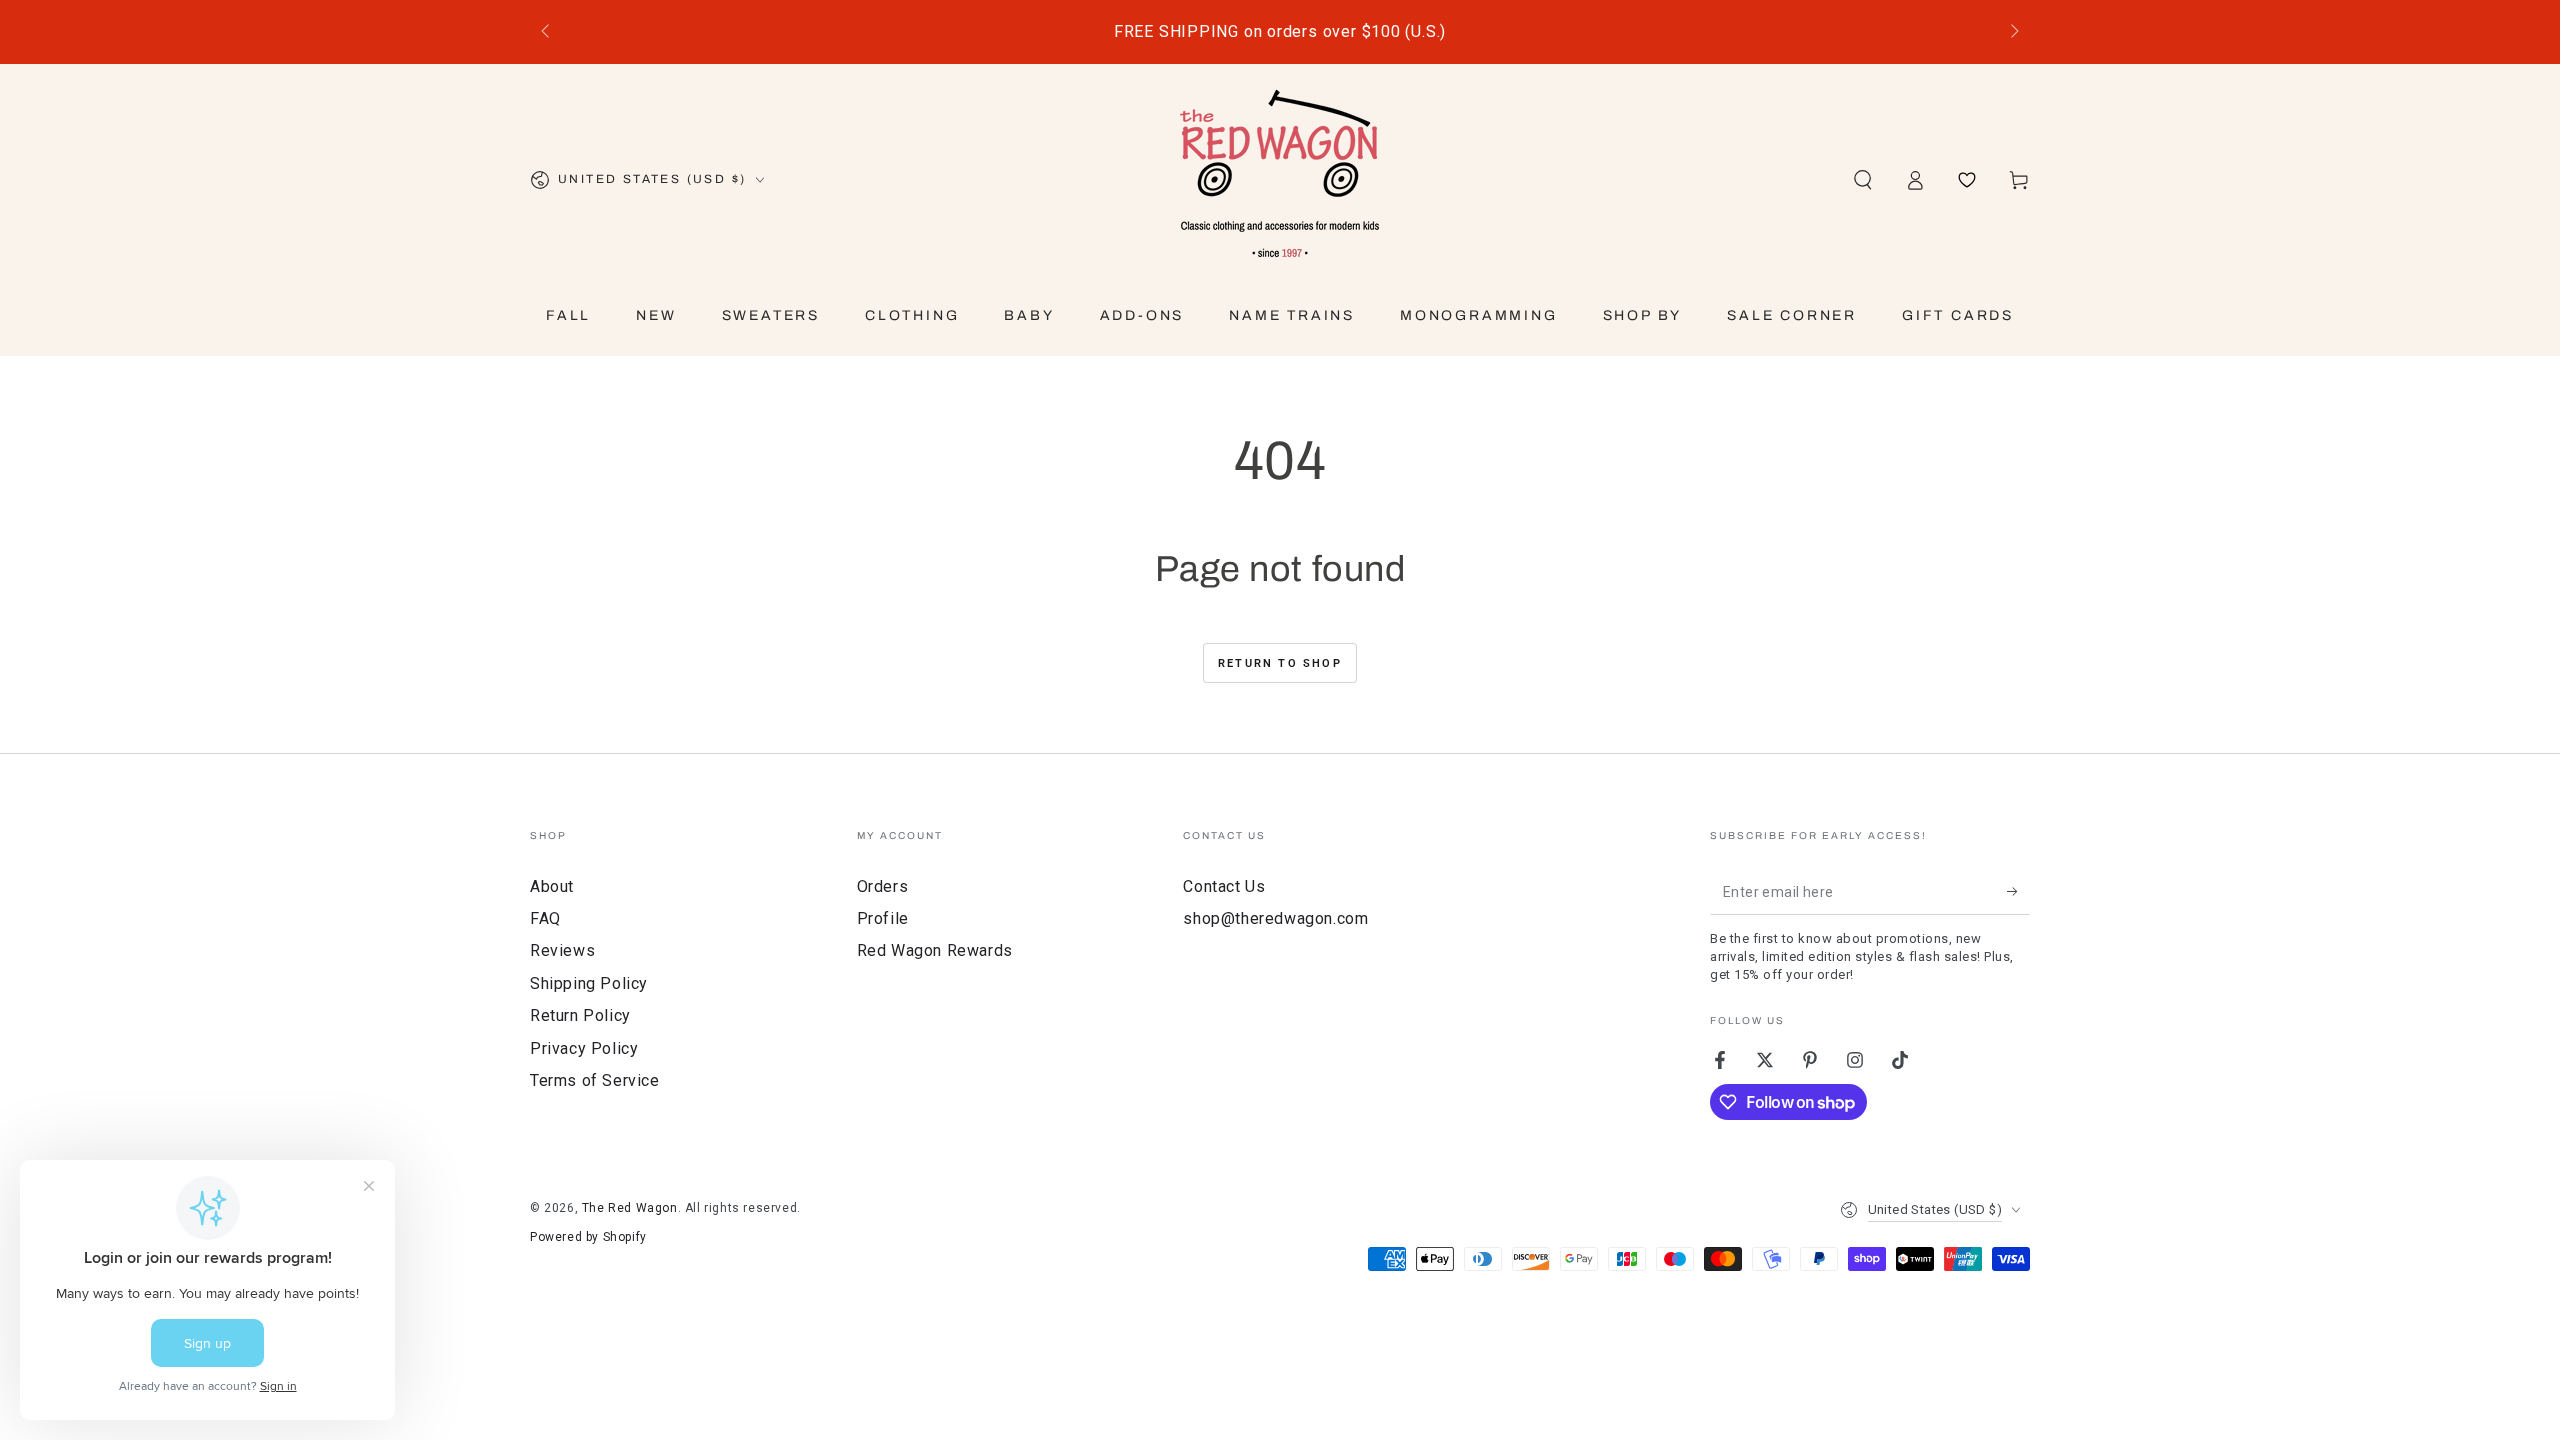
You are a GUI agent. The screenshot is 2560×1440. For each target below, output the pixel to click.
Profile (883, 918)
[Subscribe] (2018, 892)
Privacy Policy (584, 1048)
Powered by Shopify (588, 1237)
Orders (883, 886)
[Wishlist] (1967, 180)
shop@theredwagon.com (1275, 918)
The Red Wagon (630, 1208)
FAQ (545, 918)
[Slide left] (547, 32)
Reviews (562, 950)
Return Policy (580, 1015)
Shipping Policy (589, 983)
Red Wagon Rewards (935, 950)
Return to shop (1280, 663)
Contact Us (1224, 886)
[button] (1863, 180)
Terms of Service (595, 1080)
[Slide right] (2013, 32)
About (552, 886)
